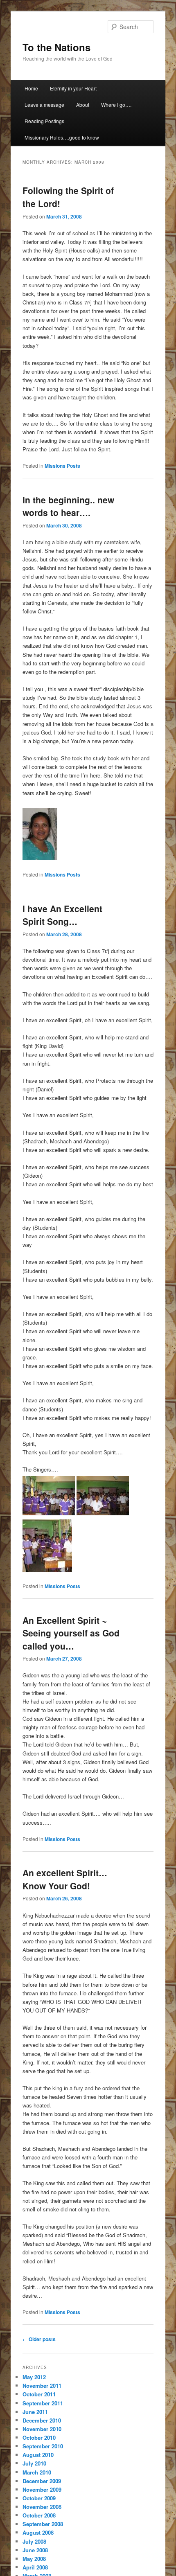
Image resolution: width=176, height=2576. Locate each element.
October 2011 (39, 2394)
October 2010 (39, 2437)
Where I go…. (116, 105)
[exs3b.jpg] (47, 1570)
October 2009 (39, 2498)
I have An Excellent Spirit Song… (62, 915)
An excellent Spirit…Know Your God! (65, 1879)
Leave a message (44, 105)
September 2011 (43, 2403)
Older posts (39, 2339)
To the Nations (56, 47)
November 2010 (42, 2429)
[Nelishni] (40, 858)
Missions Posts (62, 466)
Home (31, 88)
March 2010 (37, 2472)
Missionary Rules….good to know (62, 137)
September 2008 (43, 2524)
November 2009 (42, 2489)
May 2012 (34, 2377)
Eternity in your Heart (73, 88)
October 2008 (39, 2515)
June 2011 (35, 2412)
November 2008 (42, 2507)
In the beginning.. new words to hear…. (68, 506)
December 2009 (42, 2481)
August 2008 (38, 2532)
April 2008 (35, 2567)
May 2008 (34, 2559)
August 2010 (38, 2455)
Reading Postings (44, 121)
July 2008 (34, 2541)
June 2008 (35, 2550)
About (83, 105)
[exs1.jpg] (103, 1513)
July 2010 (34, 2463)
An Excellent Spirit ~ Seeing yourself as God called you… (71, 1633)
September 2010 (43, 2446)
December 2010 (42, 2420)
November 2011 (42, 2386)
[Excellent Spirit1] (49, 1513)
